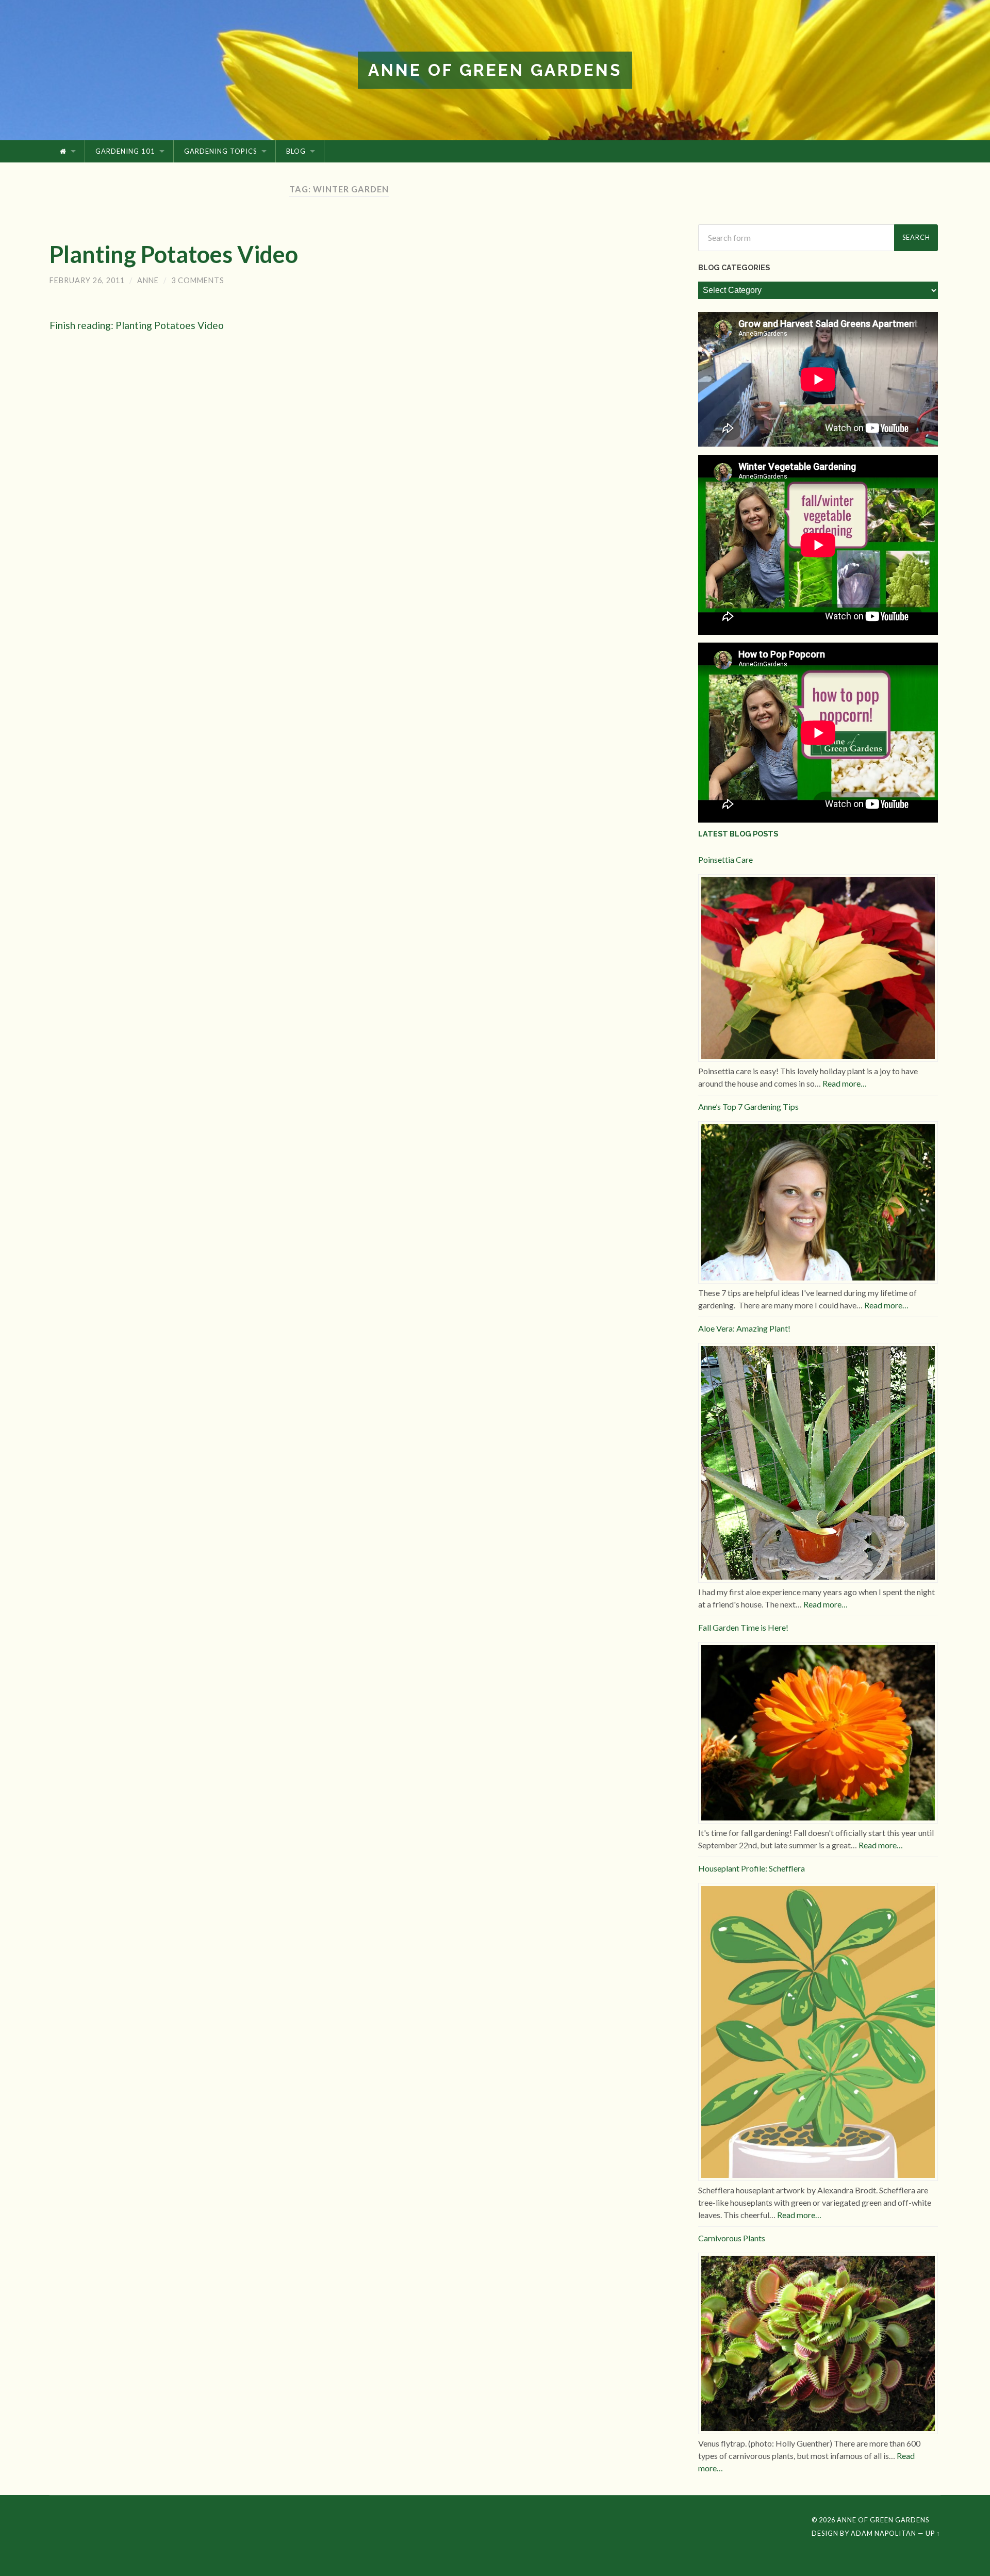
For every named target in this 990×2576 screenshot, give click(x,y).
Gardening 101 (125, 151)
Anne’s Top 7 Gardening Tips (748, 1106)
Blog (296, 151)
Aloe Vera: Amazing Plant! (744, 1328)
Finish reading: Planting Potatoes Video (137, 325)
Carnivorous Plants (732, 2238)
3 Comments (198, 280)
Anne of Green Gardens (495, 70)
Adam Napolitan (884, 2533)
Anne (148, 280)
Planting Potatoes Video (174, 254)
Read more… (845, 1083)
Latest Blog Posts (738, 834)
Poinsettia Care (725, 859)
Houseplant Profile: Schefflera (752, 1868)
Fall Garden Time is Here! (743, 1627)
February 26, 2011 (87, 280)
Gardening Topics (221, 151)
